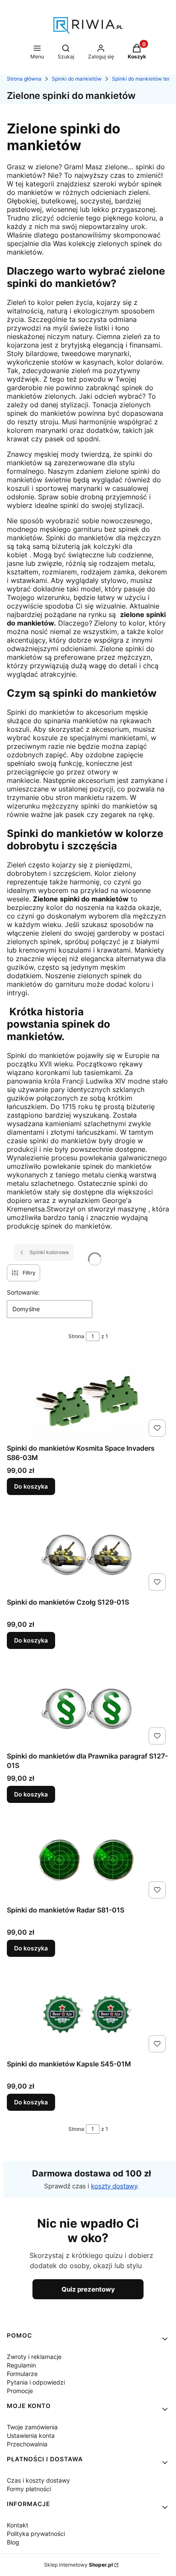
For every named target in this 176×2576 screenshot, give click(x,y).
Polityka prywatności (36, 2534)
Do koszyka (31, 1486)
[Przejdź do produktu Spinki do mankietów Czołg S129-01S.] (88, 1551)
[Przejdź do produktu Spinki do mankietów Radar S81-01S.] (88, 1859)
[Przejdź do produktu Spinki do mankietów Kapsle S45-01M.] (88, 2013)
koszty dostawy (114, 2186)
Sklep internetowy (78, 2565)
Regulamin (21, 2365)
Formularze (22, 2374)
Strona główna (24, 79)
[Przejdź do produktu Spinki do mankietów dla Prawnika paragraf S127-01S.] (88, 1705)
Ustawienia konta (31, 2435)
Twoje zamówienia (32, 2427)
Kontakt (18, 2525)
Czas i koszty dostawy (38, 2480)
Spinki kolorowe (49, 1252)
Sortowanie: (23, 1292)
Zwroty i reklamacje (34, 2357)
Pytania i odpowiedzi (36, 2382)
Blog (13, 2542)
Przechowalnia (27, 2444)
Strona (76, 1336)
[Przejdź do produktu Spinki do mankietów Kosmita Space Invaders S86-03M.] (88, 1397)
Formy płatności (29, 2489)
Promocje (20, 2391)
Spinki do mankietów (77, 79)
